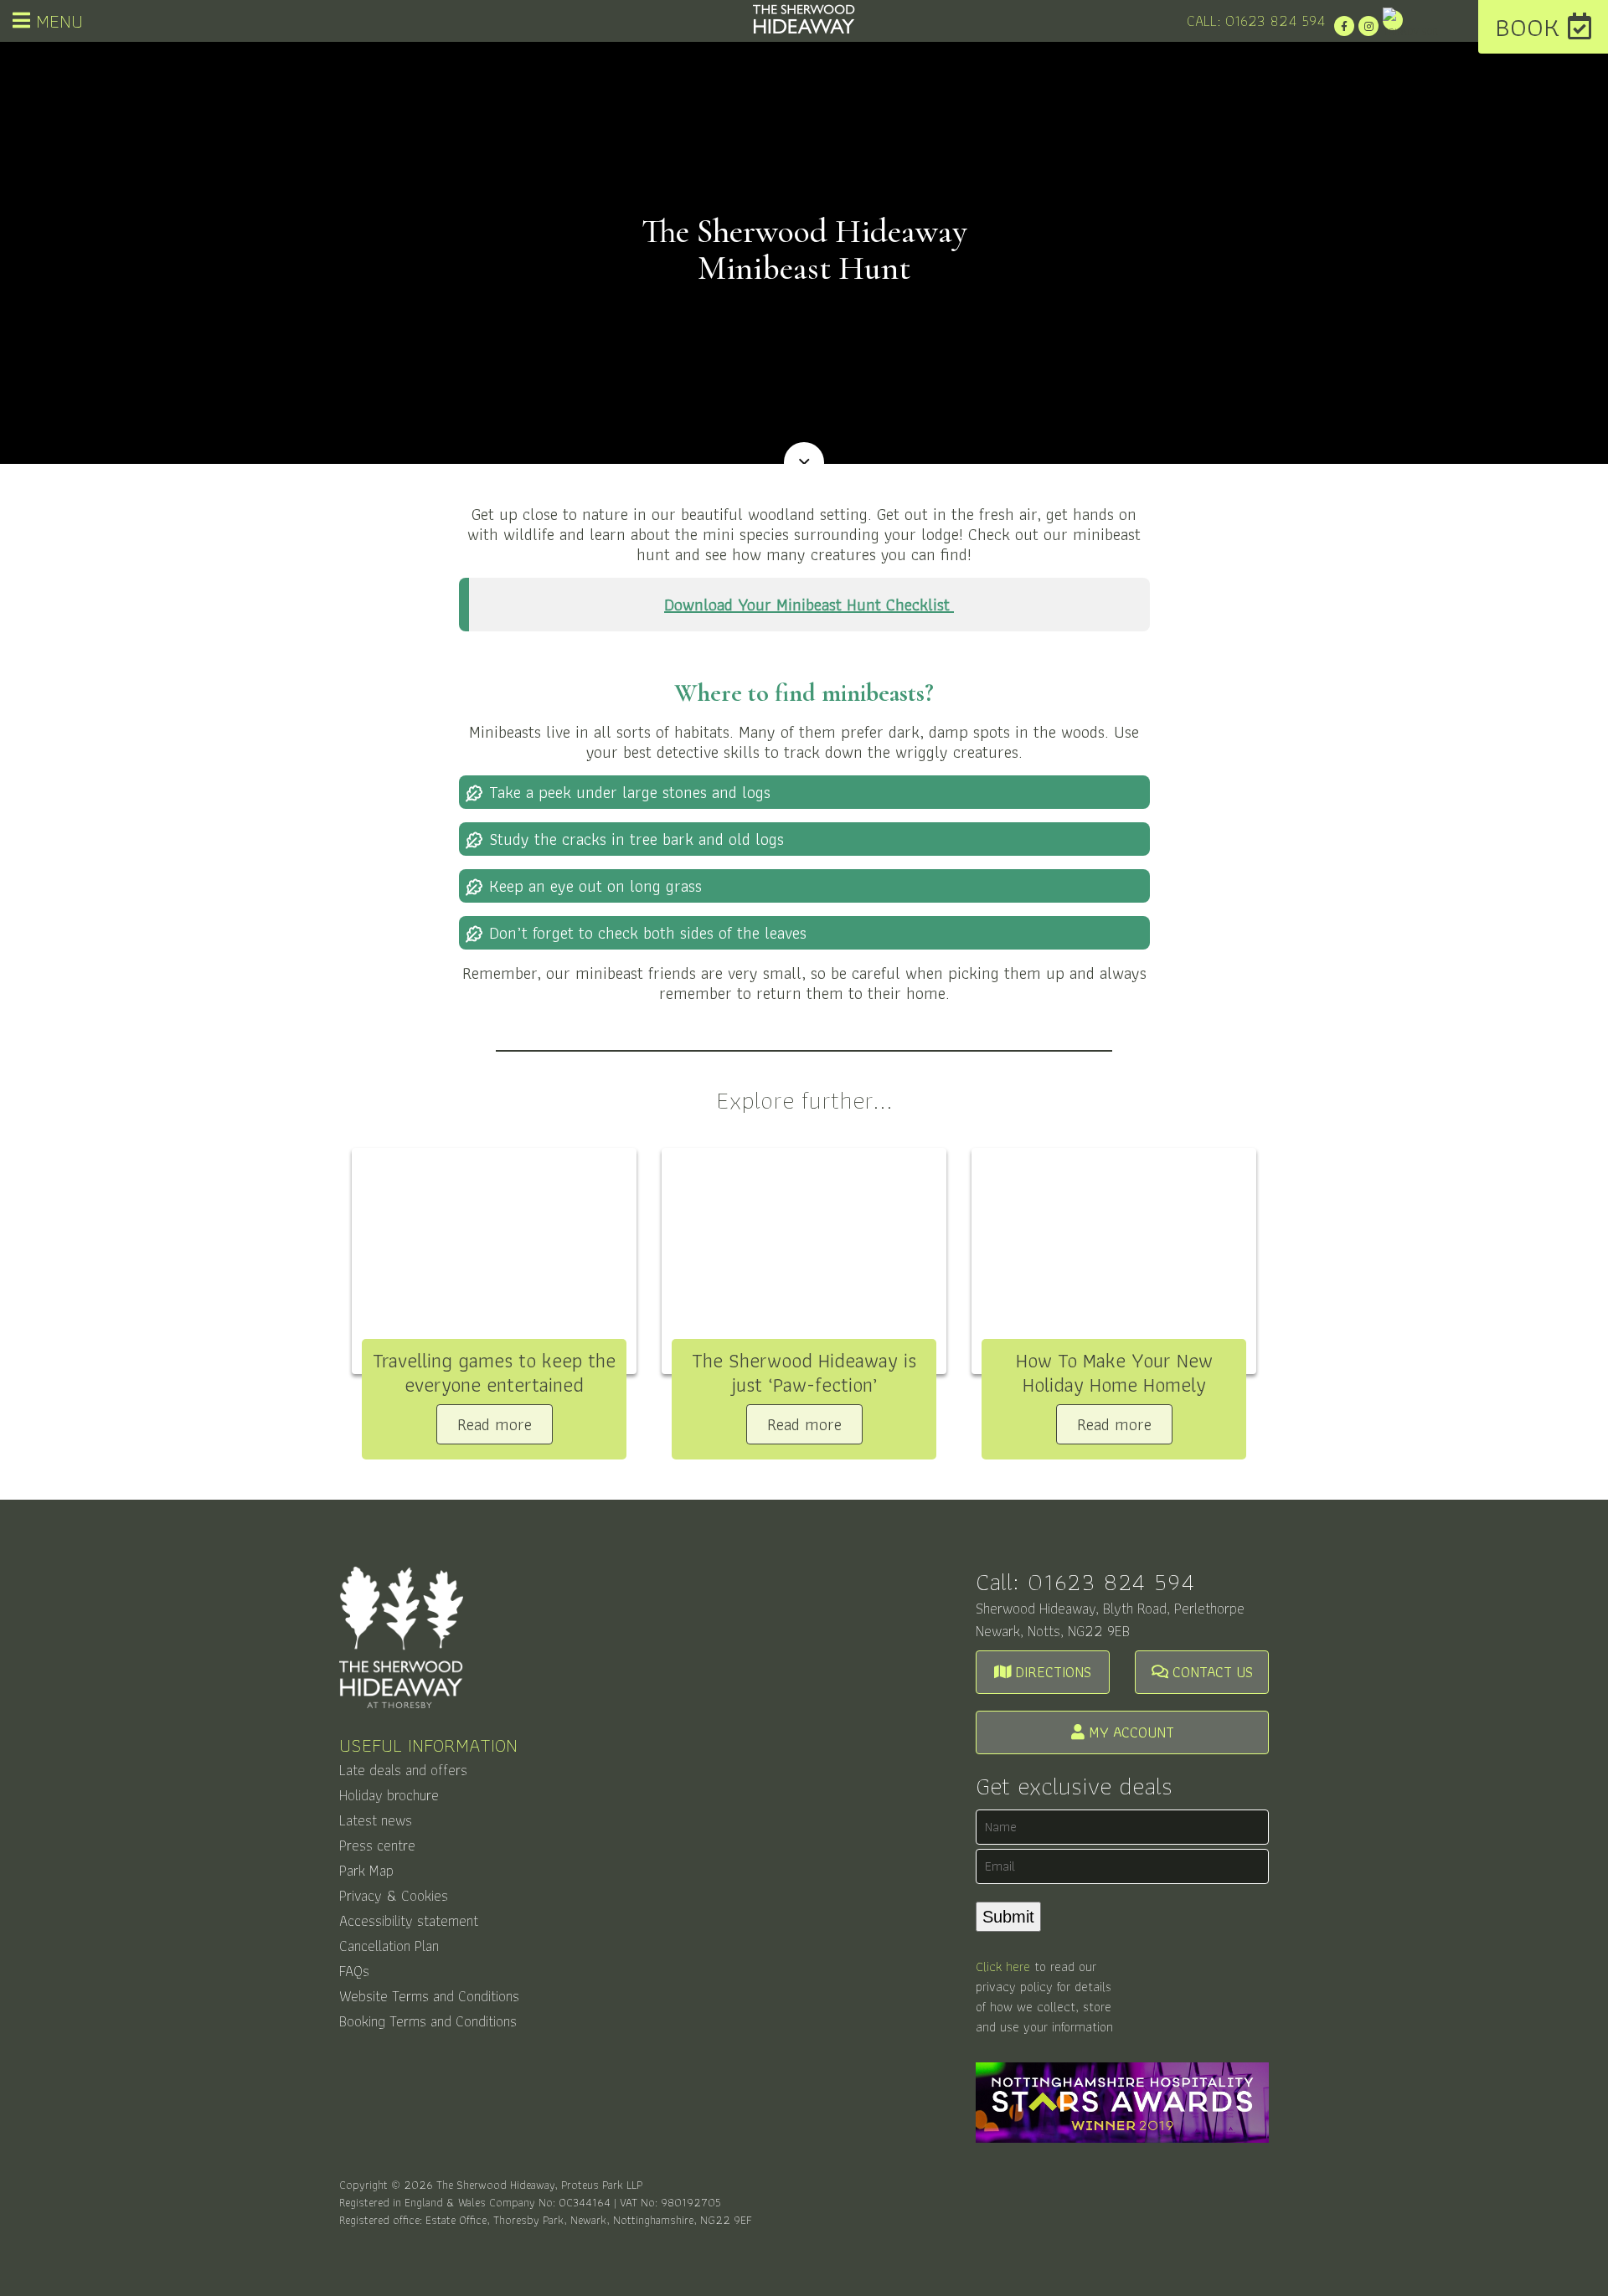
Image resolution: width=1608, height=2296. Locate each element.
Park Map (366, 1870)
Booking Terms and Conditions (428, 2021)
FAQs (354, 1971)
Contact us (1211, 1672)
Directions (1051, 1672)
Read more (495, 1424)
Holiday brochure (389, 1795)
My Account (1129, 1732)
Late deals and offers (403, 1770)
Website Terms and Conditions (429, 1996)
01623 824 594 (1276, 21)
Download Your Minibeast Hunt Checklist (809, 605)
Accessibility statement (409, 1920)
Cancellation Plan (389, 1946)
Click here (1003, 1967)
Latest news (376, 1820)
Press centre (377, 1845)
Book (1531, 26)
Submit (1008, 1917)
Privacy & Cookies (394, 1895)
